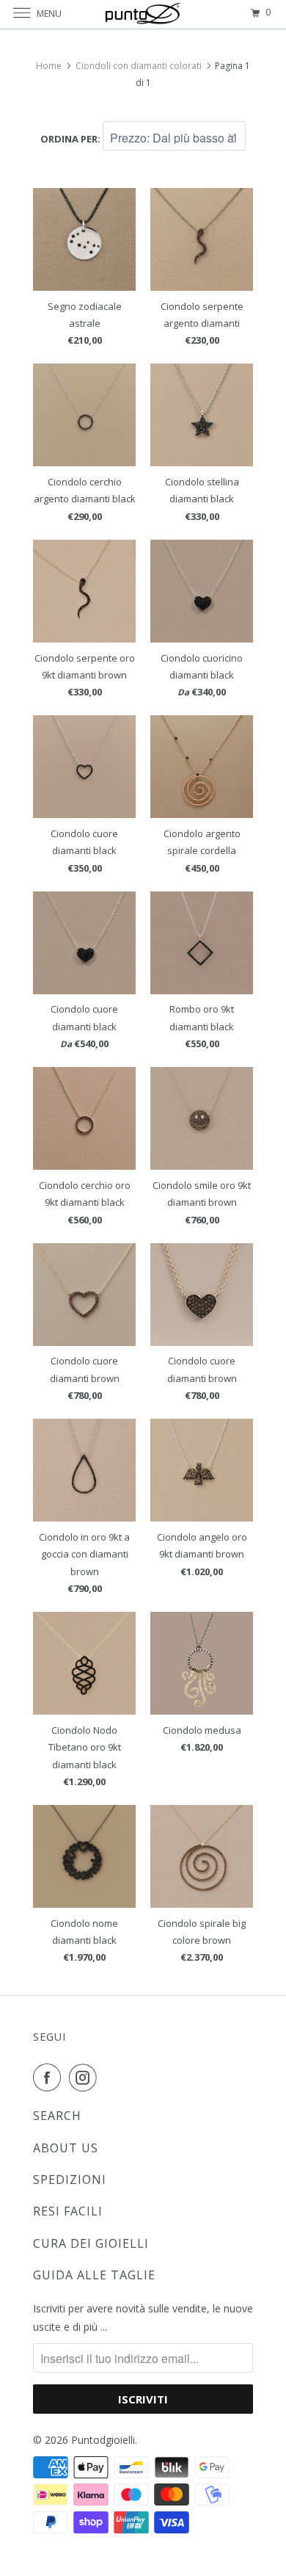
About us (66, 2148)
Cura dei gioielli (91, 2243)
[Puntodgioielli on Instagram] (86, 2077)
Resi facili (68, 2211)
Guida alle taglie (94, 2275)
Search (57, 2116)
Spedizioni (70, 2179)
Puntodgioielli (103, 2440)
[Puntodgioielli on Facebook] (50, 2077)
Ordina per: (71, 139)
